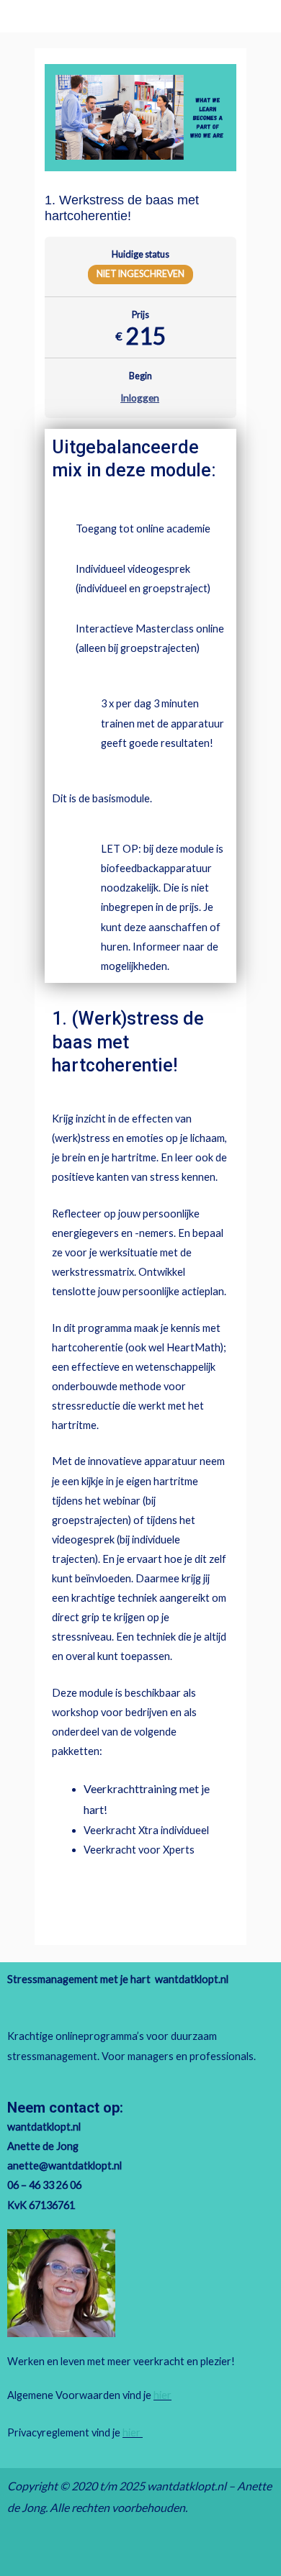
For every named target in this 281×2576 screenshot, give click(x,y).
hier (162, 2395)
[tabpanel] (140, 1174)
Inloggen (140, 398)
